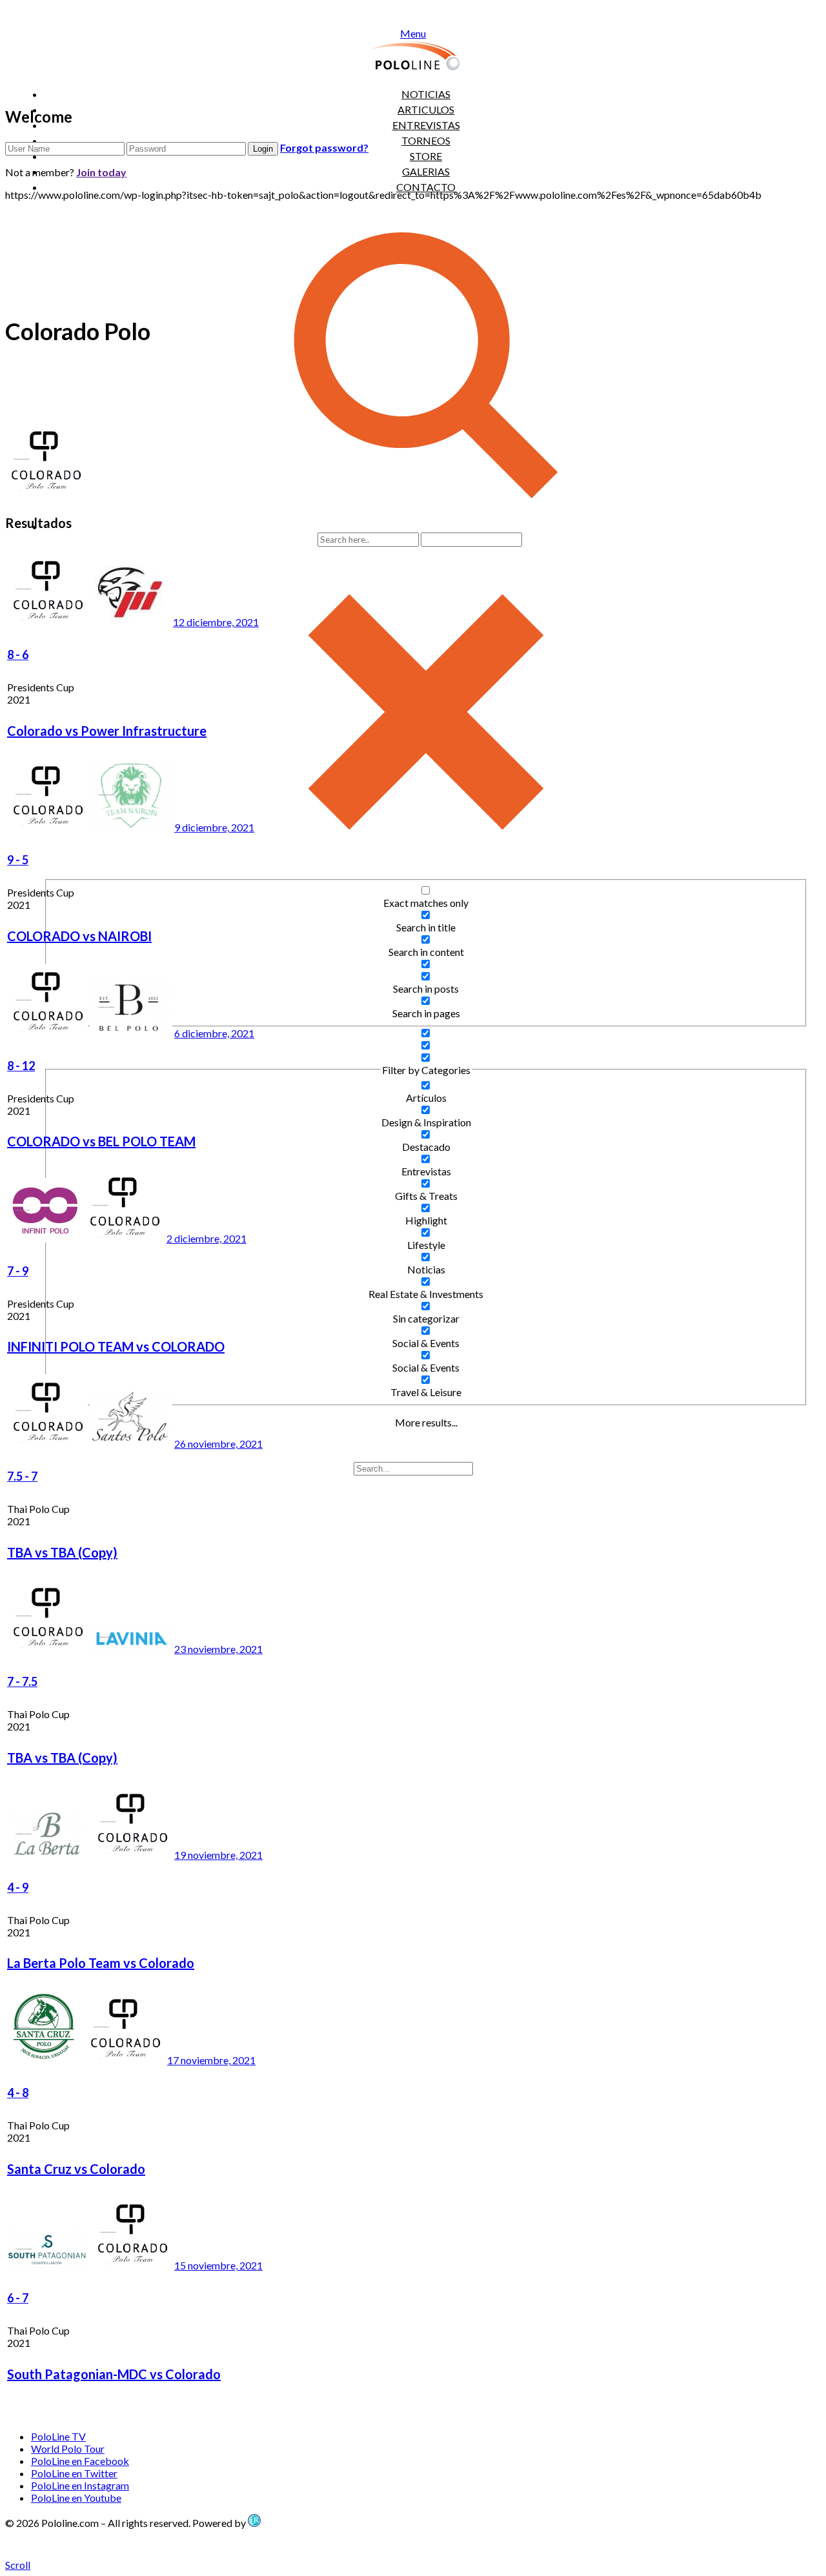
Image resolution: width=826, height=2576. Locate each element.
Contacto (426, 187)
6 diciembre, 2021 (214, 1033)
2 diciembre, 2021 (206, 1238)
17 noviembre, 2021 (211, 2060)
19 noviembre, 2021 (218, 1855)
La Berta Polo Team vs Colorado (101, 1963)
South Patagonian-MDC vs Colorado (114, 2374)
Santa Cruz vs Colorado (76, 2169)
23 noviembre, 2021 (218, 1649)
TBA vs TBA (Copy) (62, 1552)
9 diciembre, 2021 (214, 827)
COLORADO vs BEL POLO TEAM (101, 1141)
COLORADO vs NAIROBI (79, 936)
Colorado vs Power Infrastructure (107, 731)
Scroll (18, 2565)
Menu (413, 33)
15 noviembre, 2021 (218, 2265)
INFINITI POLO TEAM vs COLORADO (116, 1346)
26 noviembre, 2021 (218, 1444)
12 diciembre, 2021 (216, 622)
